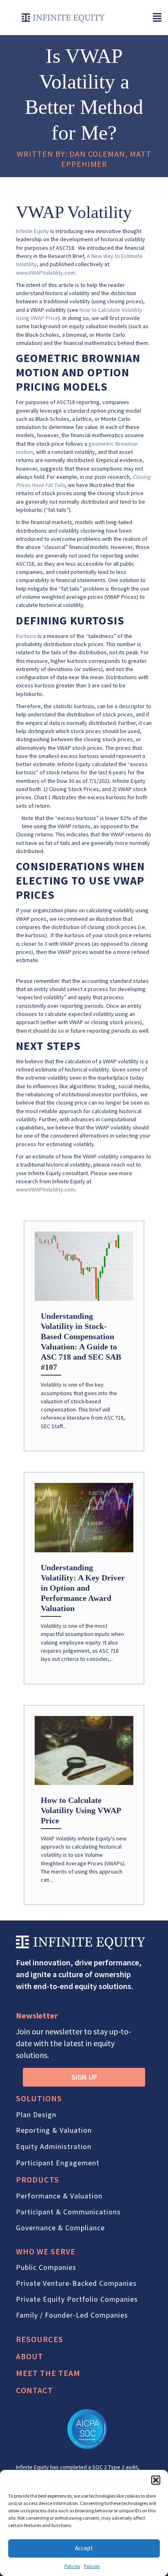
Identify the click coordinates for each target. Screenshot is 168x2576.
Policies (72, 2566)
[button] (156, 2480)
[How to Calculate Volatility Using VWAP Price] (84, 1805)
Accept (84, 2548)
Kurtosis (26, 636)
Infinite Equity (32, 231)
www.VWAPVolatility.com (45, 273)
